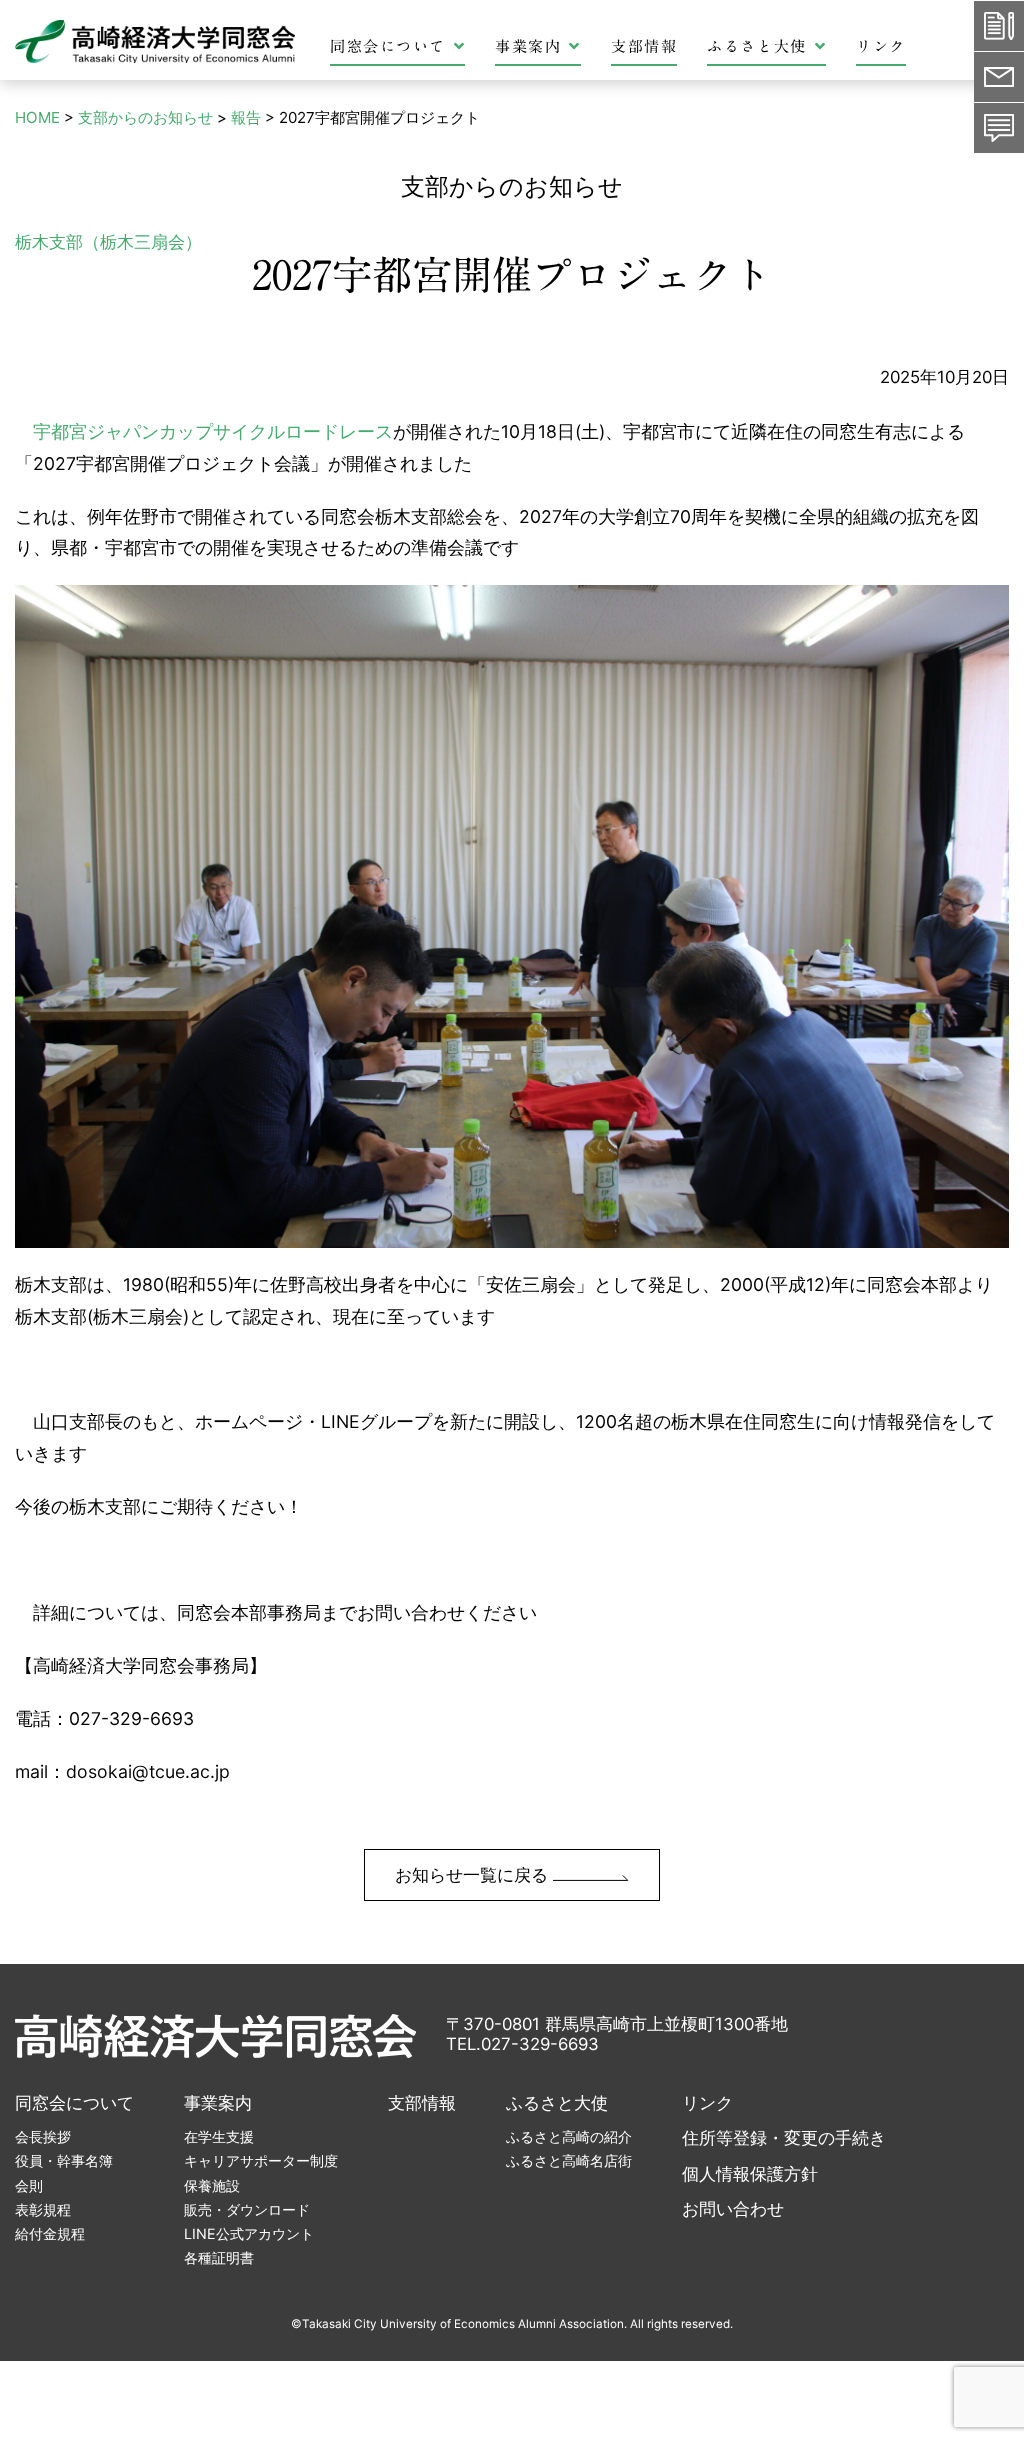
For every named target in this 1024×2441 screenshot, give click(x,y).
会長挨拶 (43, 2136)
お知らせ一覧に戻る (474, 1875)
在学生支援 (219, 2136)
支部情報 (644, 46)
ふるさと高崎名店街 (569, 2160)
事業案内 (528, 46)
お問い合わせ (733, 2209)
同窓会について (388, 46)
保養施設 (212, 2185)
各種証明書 (219, 2257)
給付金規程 (50, 2233)
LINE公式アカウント (249, 2233)
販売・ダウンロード (247, 2209)
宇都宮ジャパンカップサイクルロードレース (213, 431)
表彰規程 (43, 2209)
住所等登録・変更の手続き (784, 2138)
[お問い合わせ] (999, 128)
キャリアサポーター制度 (261, 2160)
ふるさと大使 (756, 46)
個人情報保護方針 (750, 2174)
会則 (29, 2185)
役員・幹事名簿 (64, 2160)
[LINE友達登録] (999, 77)
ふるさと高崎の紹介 (569, 2136)
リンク (881, 46)
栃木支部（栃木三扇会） (108, 242)
